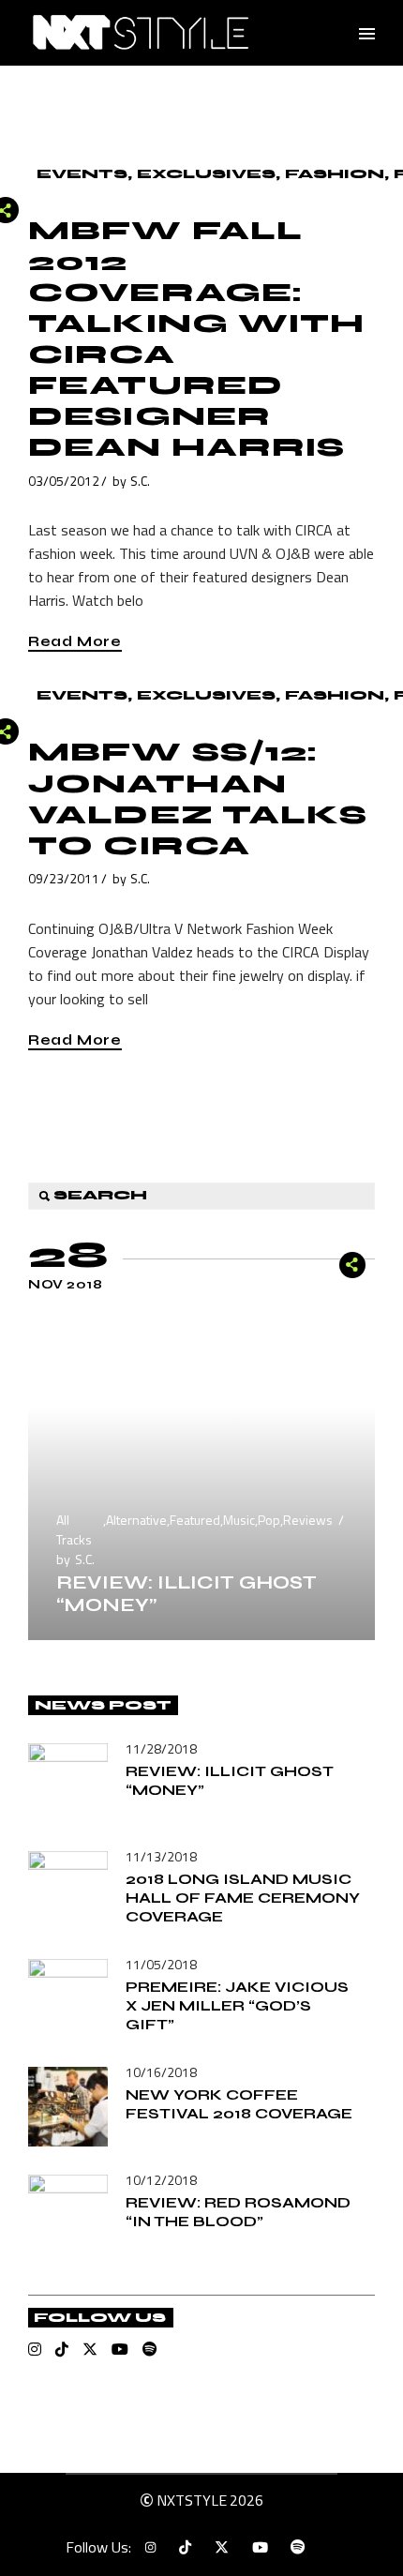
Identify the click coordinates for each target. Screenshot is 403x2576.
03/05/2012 (64, 481)
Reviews (308, 1520)
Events (82, 174)
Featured (195, 1520)
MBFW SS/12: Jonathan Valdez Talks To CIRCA (198, 798)
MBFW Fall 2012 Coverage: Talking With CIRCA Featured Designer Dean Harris (196, 339)
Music (239, 1520)
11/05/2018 (161, 1964)
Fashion (335, 174)
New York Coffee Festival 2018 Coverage (239, 2104)
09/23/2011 (64, 878)
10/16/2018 (161, 2072)
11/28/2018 (161, 1748)
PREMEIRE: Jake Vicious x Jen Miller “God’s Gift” (237, 2005)
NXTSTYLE (192, 2500)
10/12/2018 (161, 2180)
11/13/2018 (161, 1856)
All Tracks (74, 1529)
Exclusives (206, 174)
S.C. (140, 481)
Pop (269, 1520)
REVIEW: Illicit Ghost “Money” (187, 1594)
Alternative (136, 1520)
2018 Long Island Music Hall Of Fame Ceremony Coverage (243, 1898)
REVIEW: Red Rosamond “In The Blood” (238, 2212)
